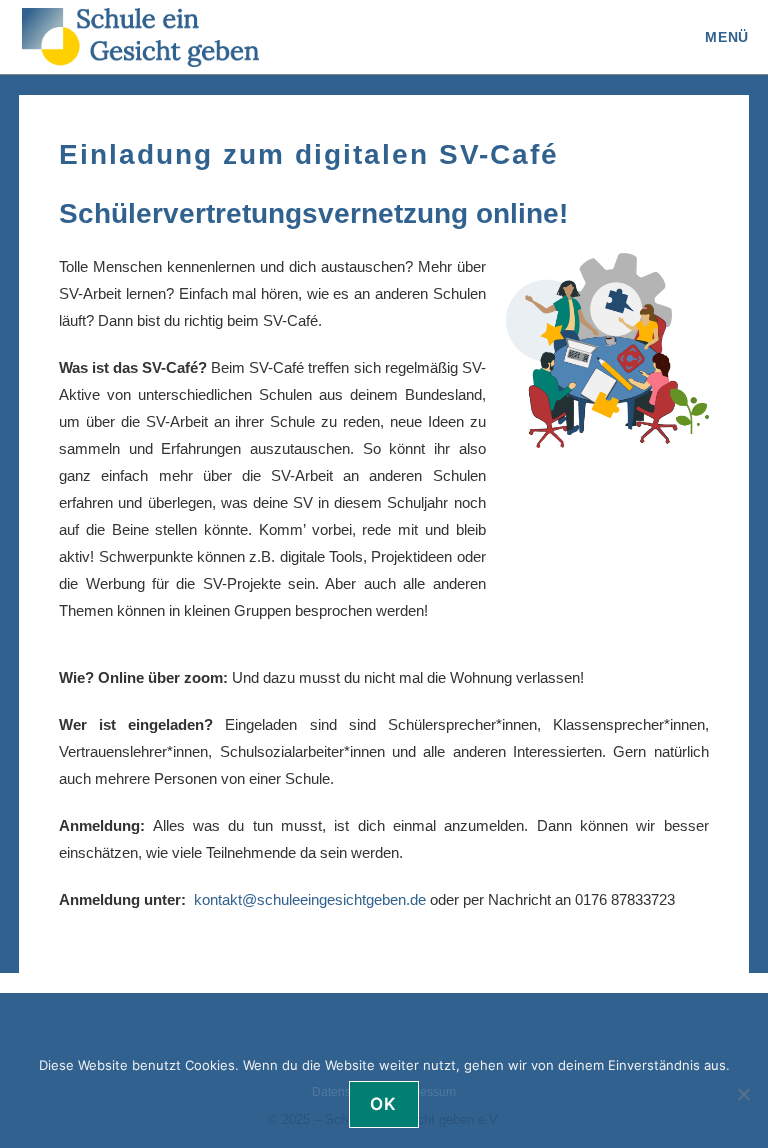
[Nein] (743, 1094)
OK (384, 1104)
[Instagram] (186, 1016)
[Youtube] (218, 1016)
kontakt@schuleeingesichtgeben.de (310, 899)
